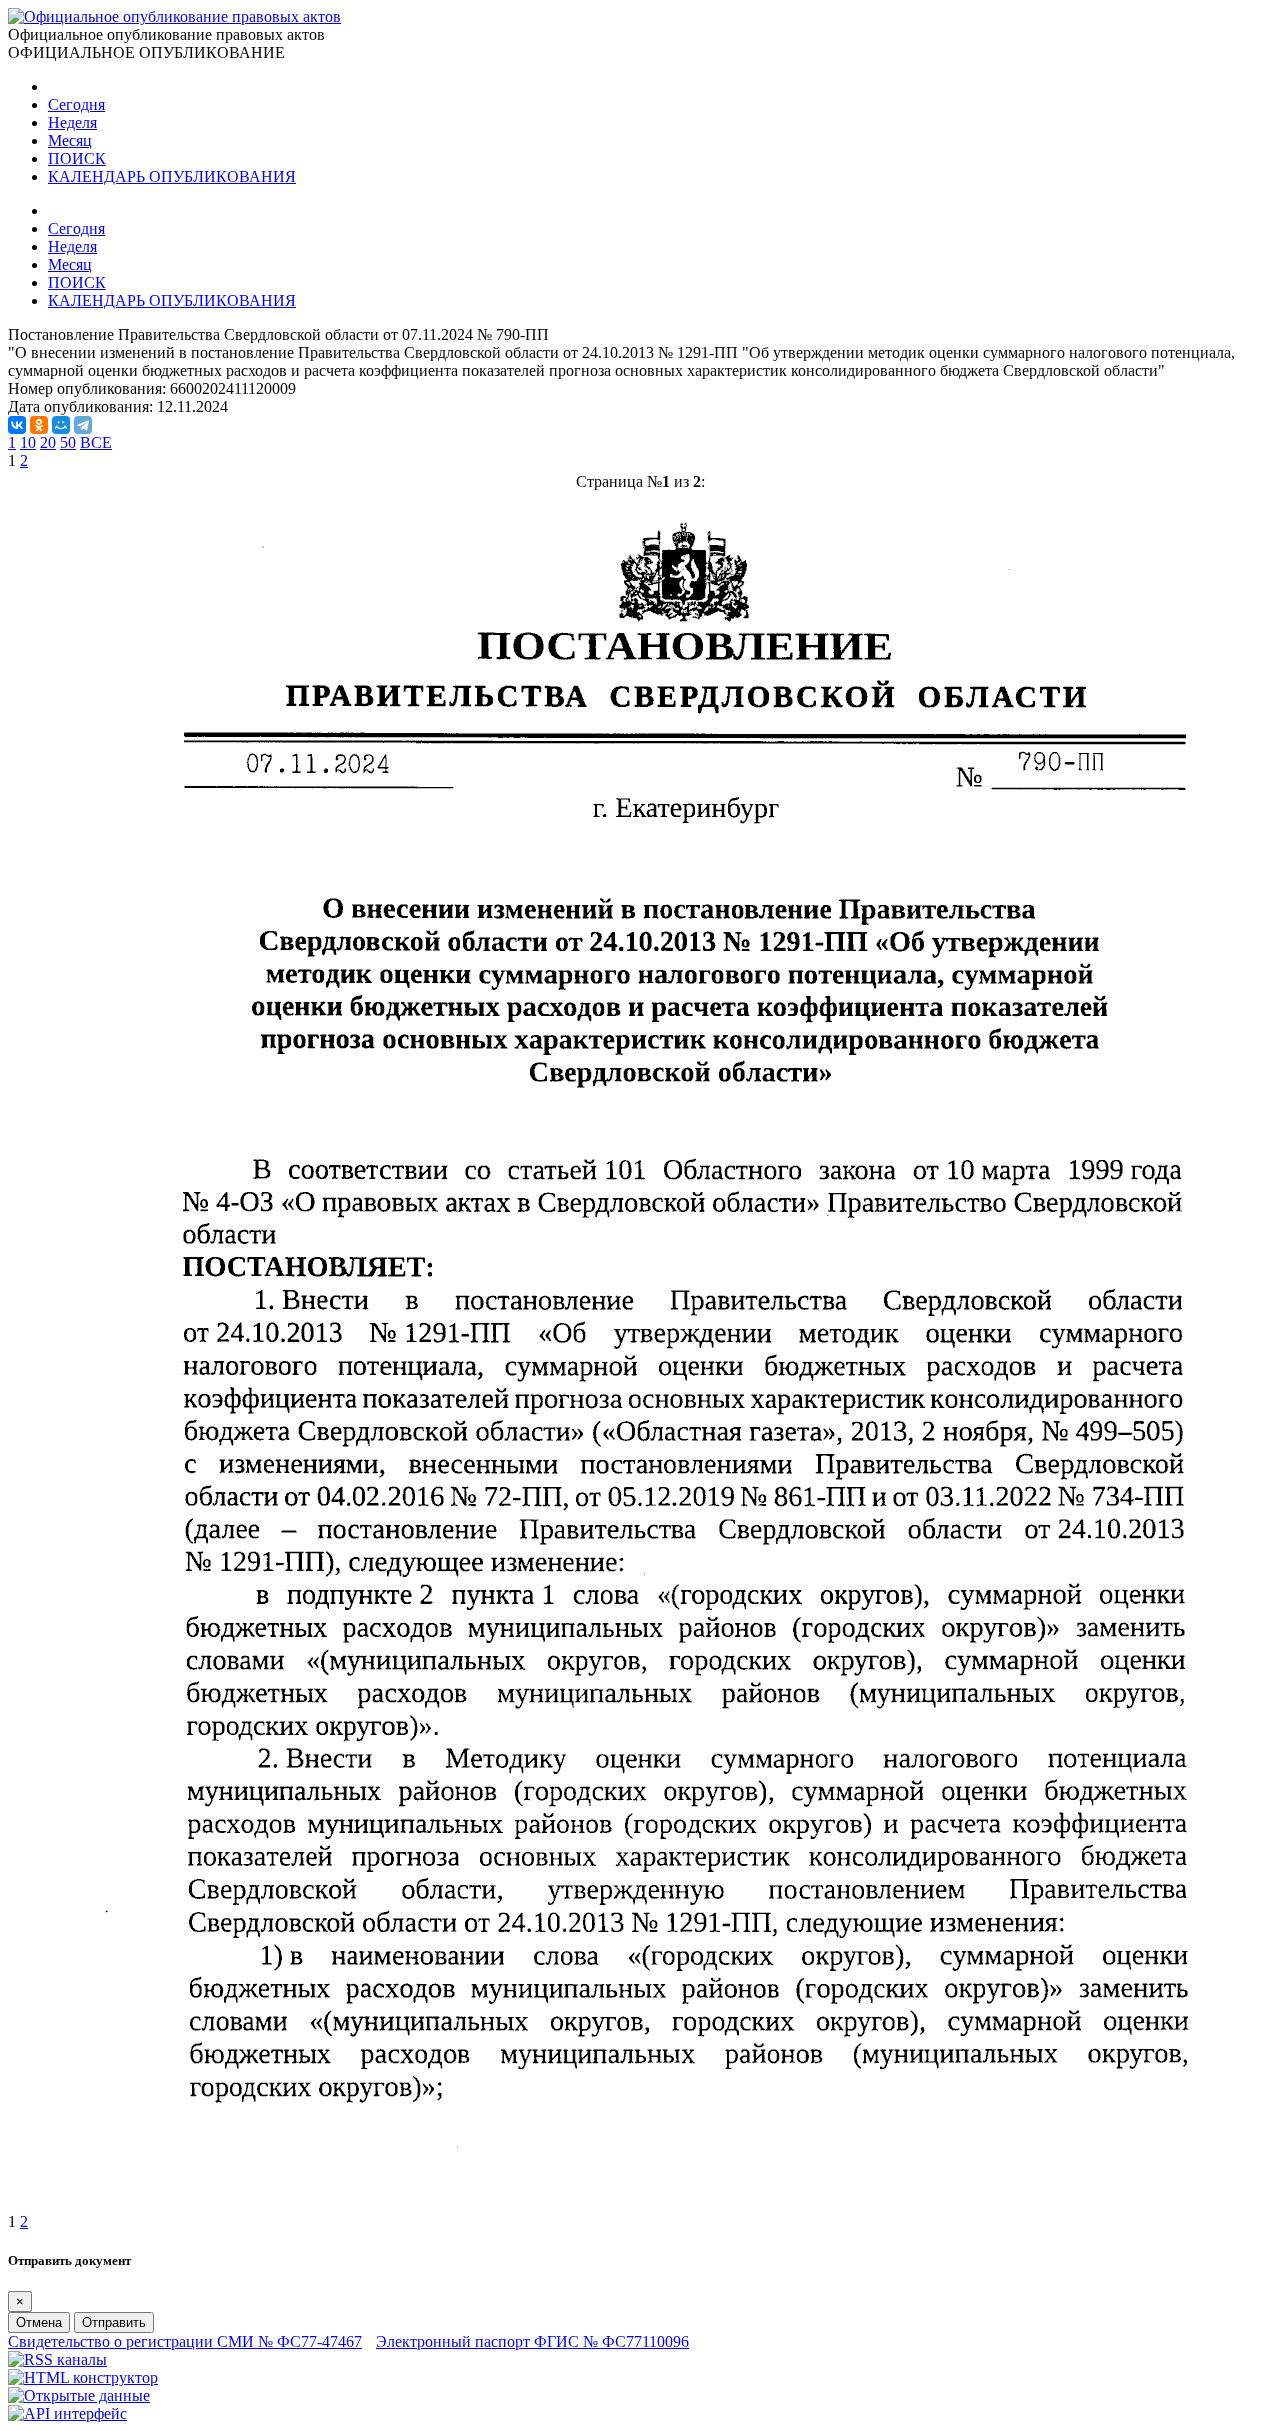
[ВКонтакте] (17, 425)
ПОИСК (77, 158)
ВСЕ (96, 442)
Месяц (70, 140)
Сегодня (76, 104)
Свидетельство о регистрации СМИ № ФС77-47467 (185, 2341)
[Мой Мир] (61, 425)
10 (28, 442)
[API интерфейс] (67, 2413)
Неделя (72, 122)
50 (68, 442)
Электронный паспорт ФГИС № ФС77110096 (532, 2341)
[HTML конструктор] (83, 2377)
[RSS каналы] (57, 2359)
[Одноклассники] (39, 425)
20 (48, 442)
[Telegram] (83, 425)
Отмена (39, 2322)
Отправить (114, 2322)
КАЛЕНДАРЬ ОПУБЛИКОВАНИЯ (172, 176)
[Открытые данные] (79, 2395)
